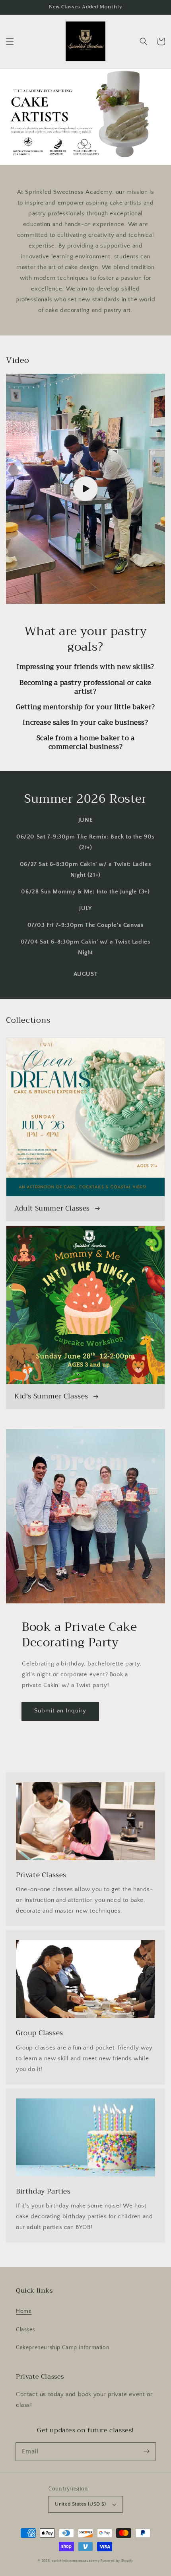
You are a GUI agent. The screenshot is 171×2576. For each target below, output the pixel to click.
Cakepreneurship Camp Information (63, 2348)
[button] (10, 41)
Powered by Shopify (117, 2561)
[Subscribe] (146, 2451)
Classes (25, 2330)
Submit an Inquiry (60, 1711)
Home (24, 2311)
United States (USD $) (80, 2504)
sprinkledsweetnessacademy (76, 2561)
